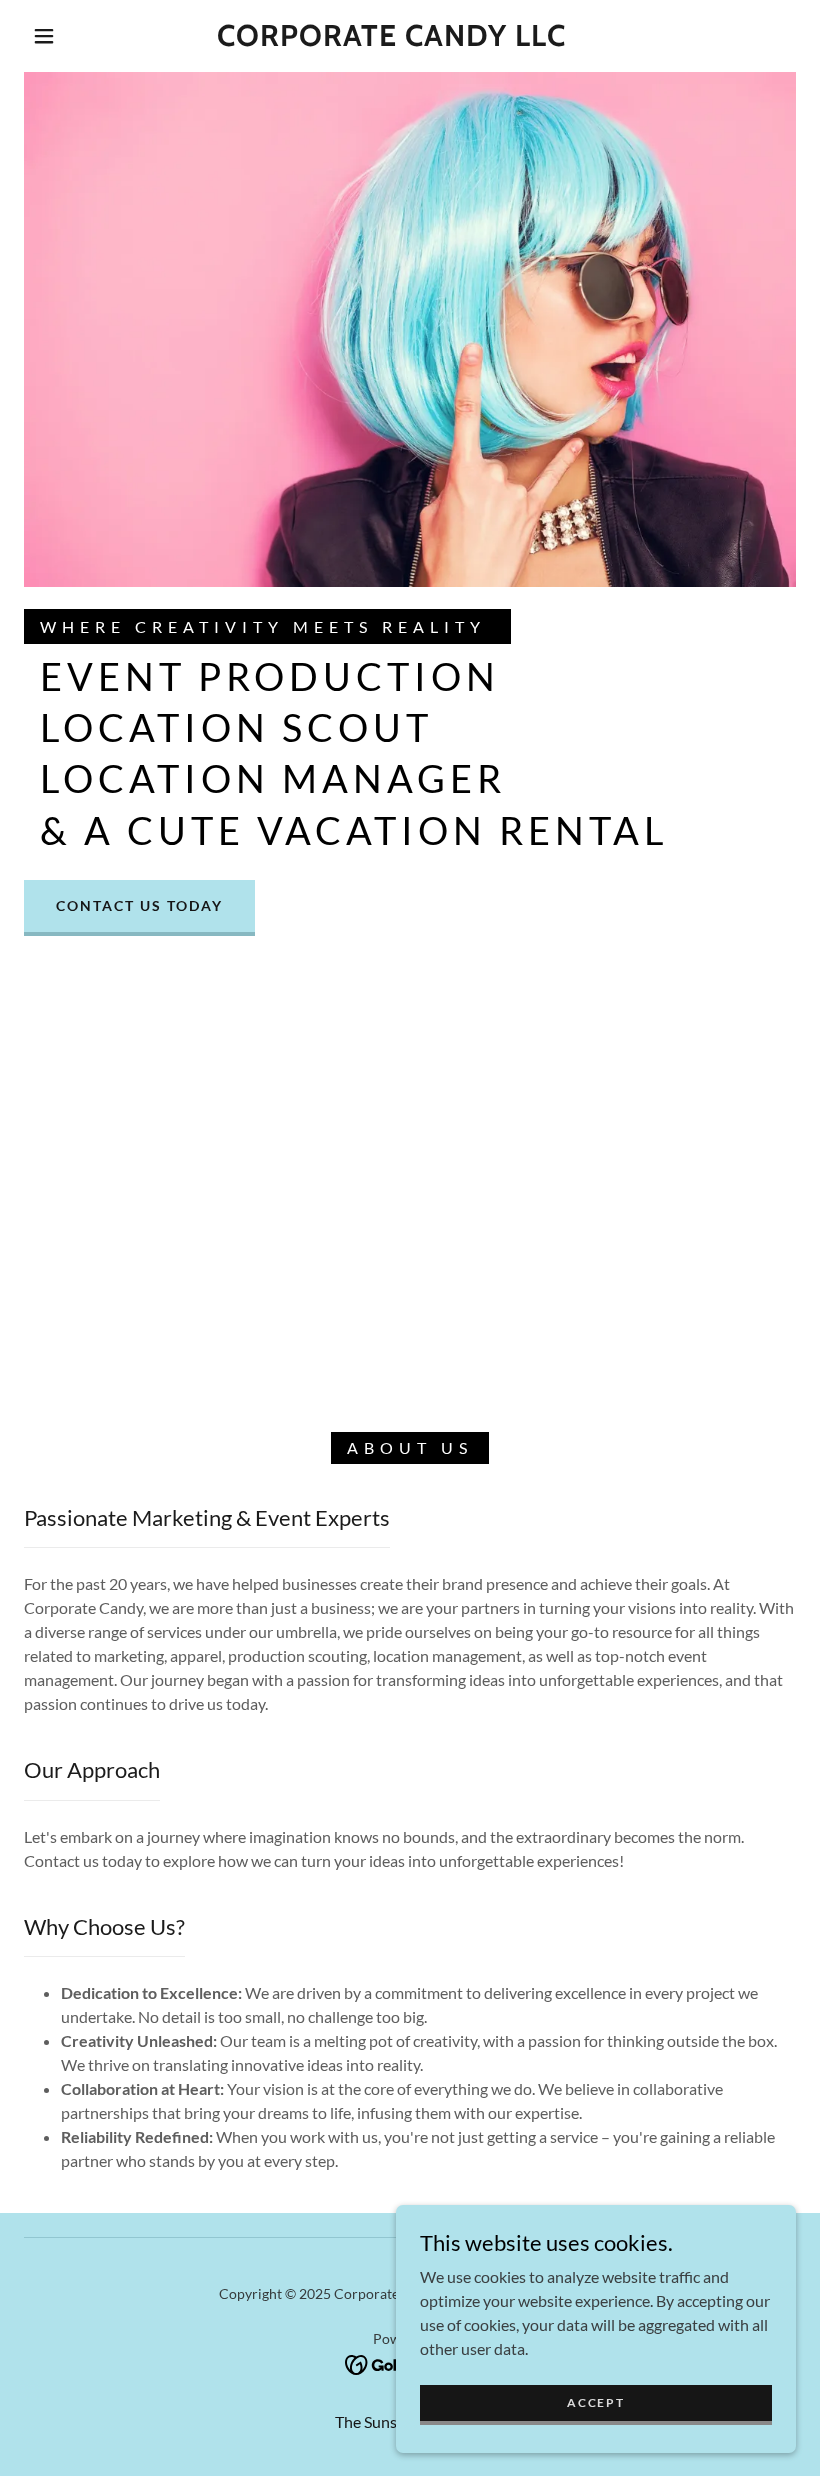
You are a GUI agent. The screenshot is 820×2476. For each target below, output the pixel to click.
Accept (595, 2402)
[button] (44, 36)
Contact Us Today (139, 905)
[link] (391, 39)
